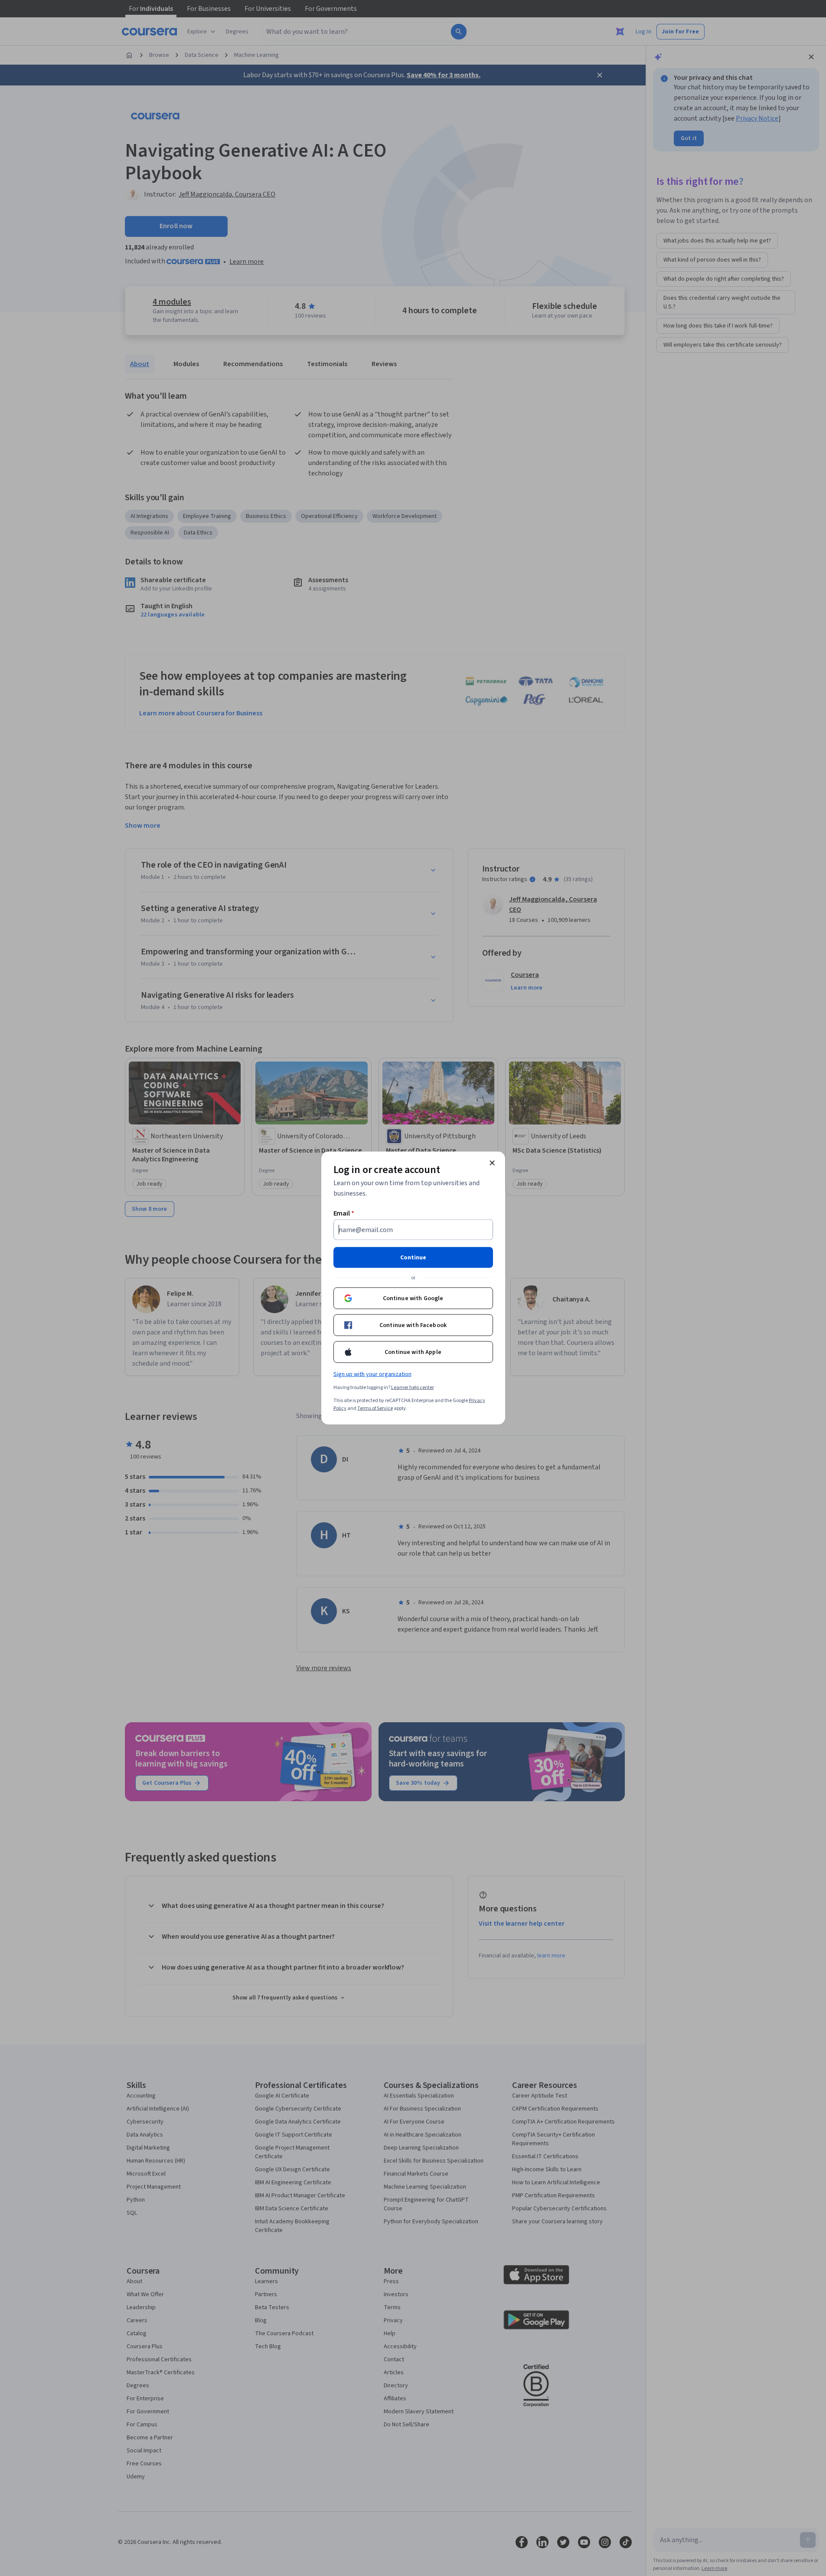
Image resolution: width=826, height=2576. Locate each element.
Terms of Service (375, 1408)
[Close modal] (492, 1163)
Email (344, 1213)
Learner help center (413, 1388)
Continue (413, 1258)
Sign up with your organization (372, 1374)
